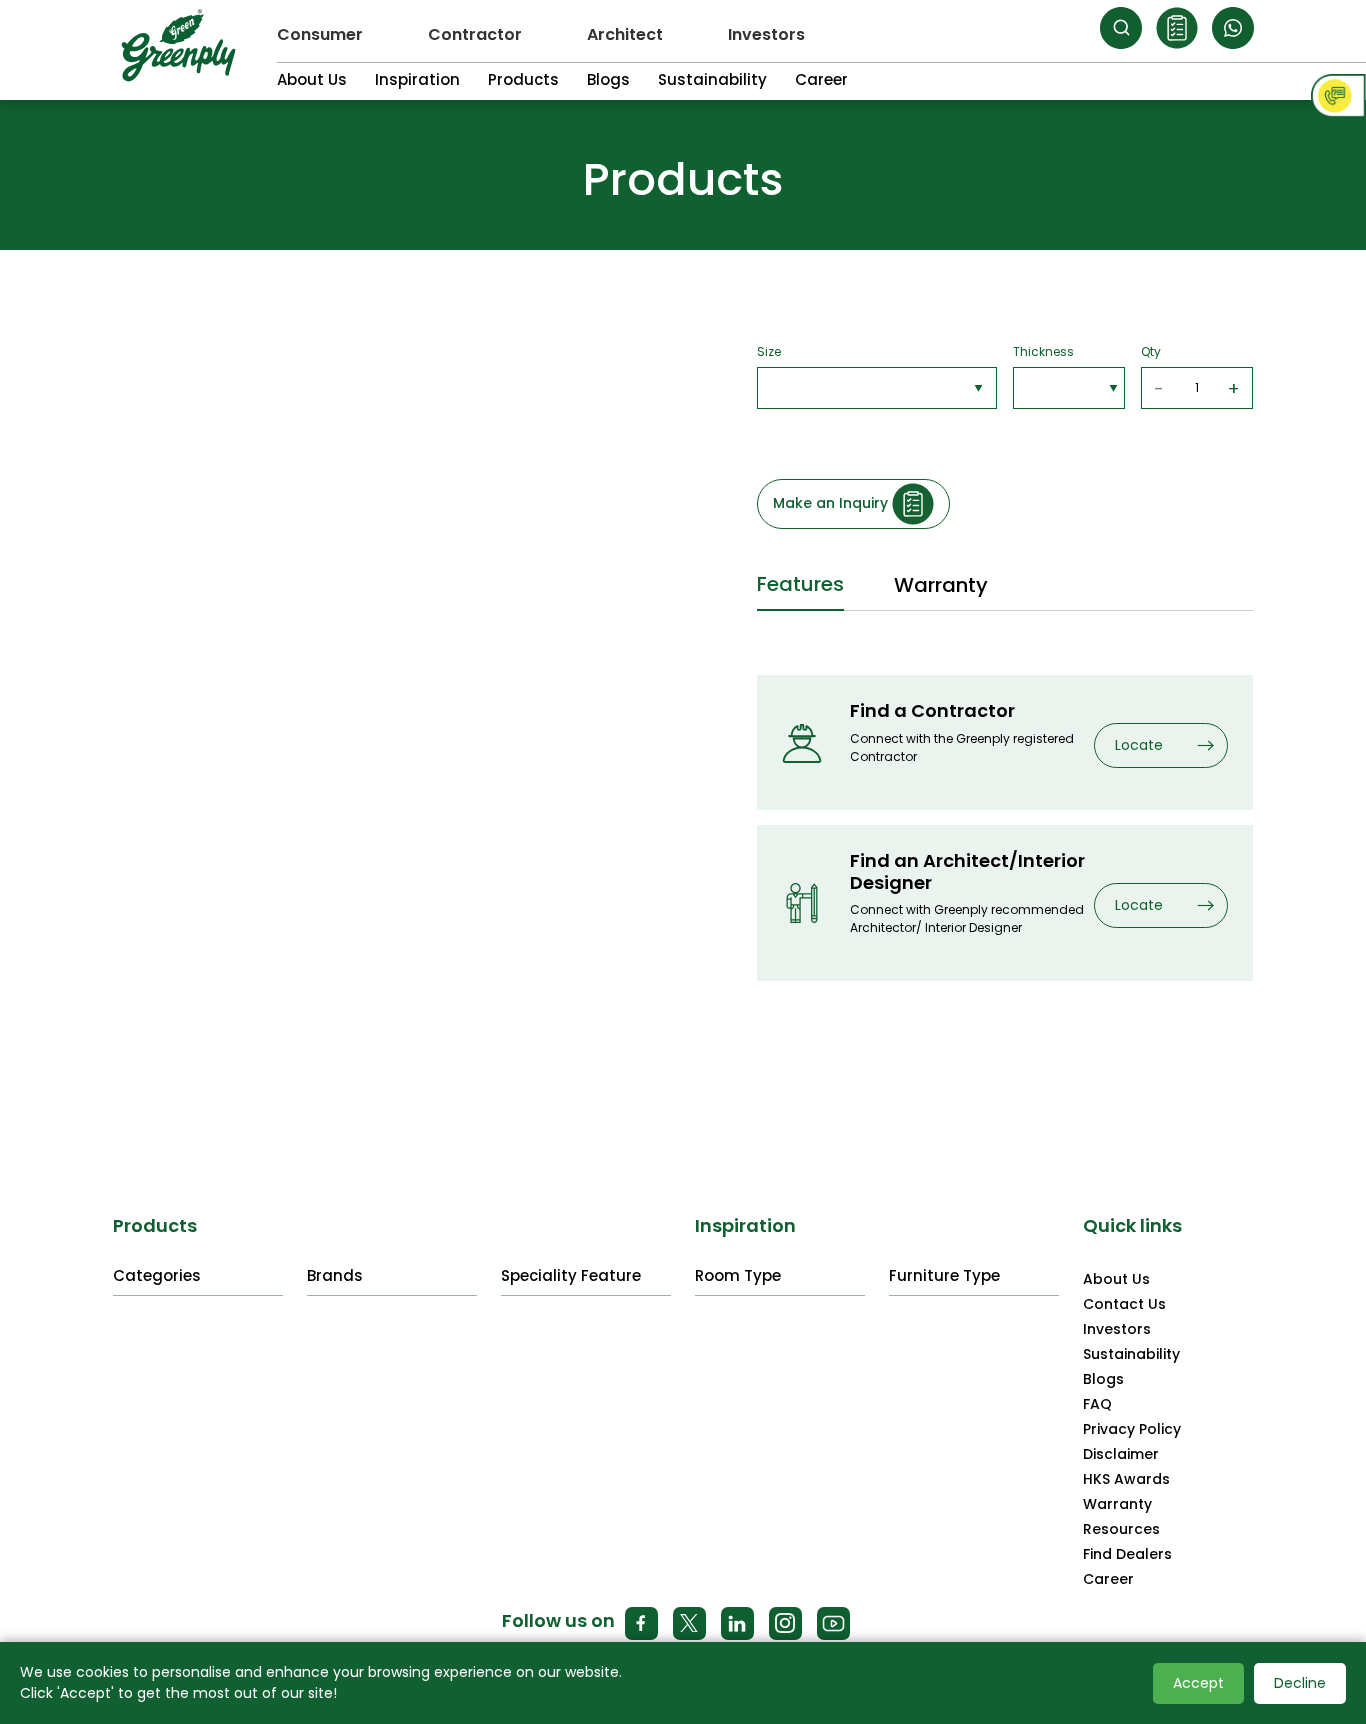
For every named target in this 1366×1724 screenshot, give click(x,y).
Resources (1121, 1529)
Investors (766, 34)
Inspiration (417, 79)
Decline (1300, 1683)
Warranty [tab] (941, 585)
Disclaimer (1121, 1454)
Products (523, 79)
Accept (1198, 1683)
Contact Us (1124, 1304)
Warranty (1117, 1504)
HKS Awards (1126, 1479)
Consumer (320, 34)
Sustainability (712, 79)
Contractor (475, 34)
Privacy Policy (1132, 1429)
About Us (312, 79)
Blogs (608, 79)
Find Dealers (1127, 1554)
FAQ (1097, 1404)
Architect (625, 34)
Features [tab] (800, 584)
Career (821, 79)
